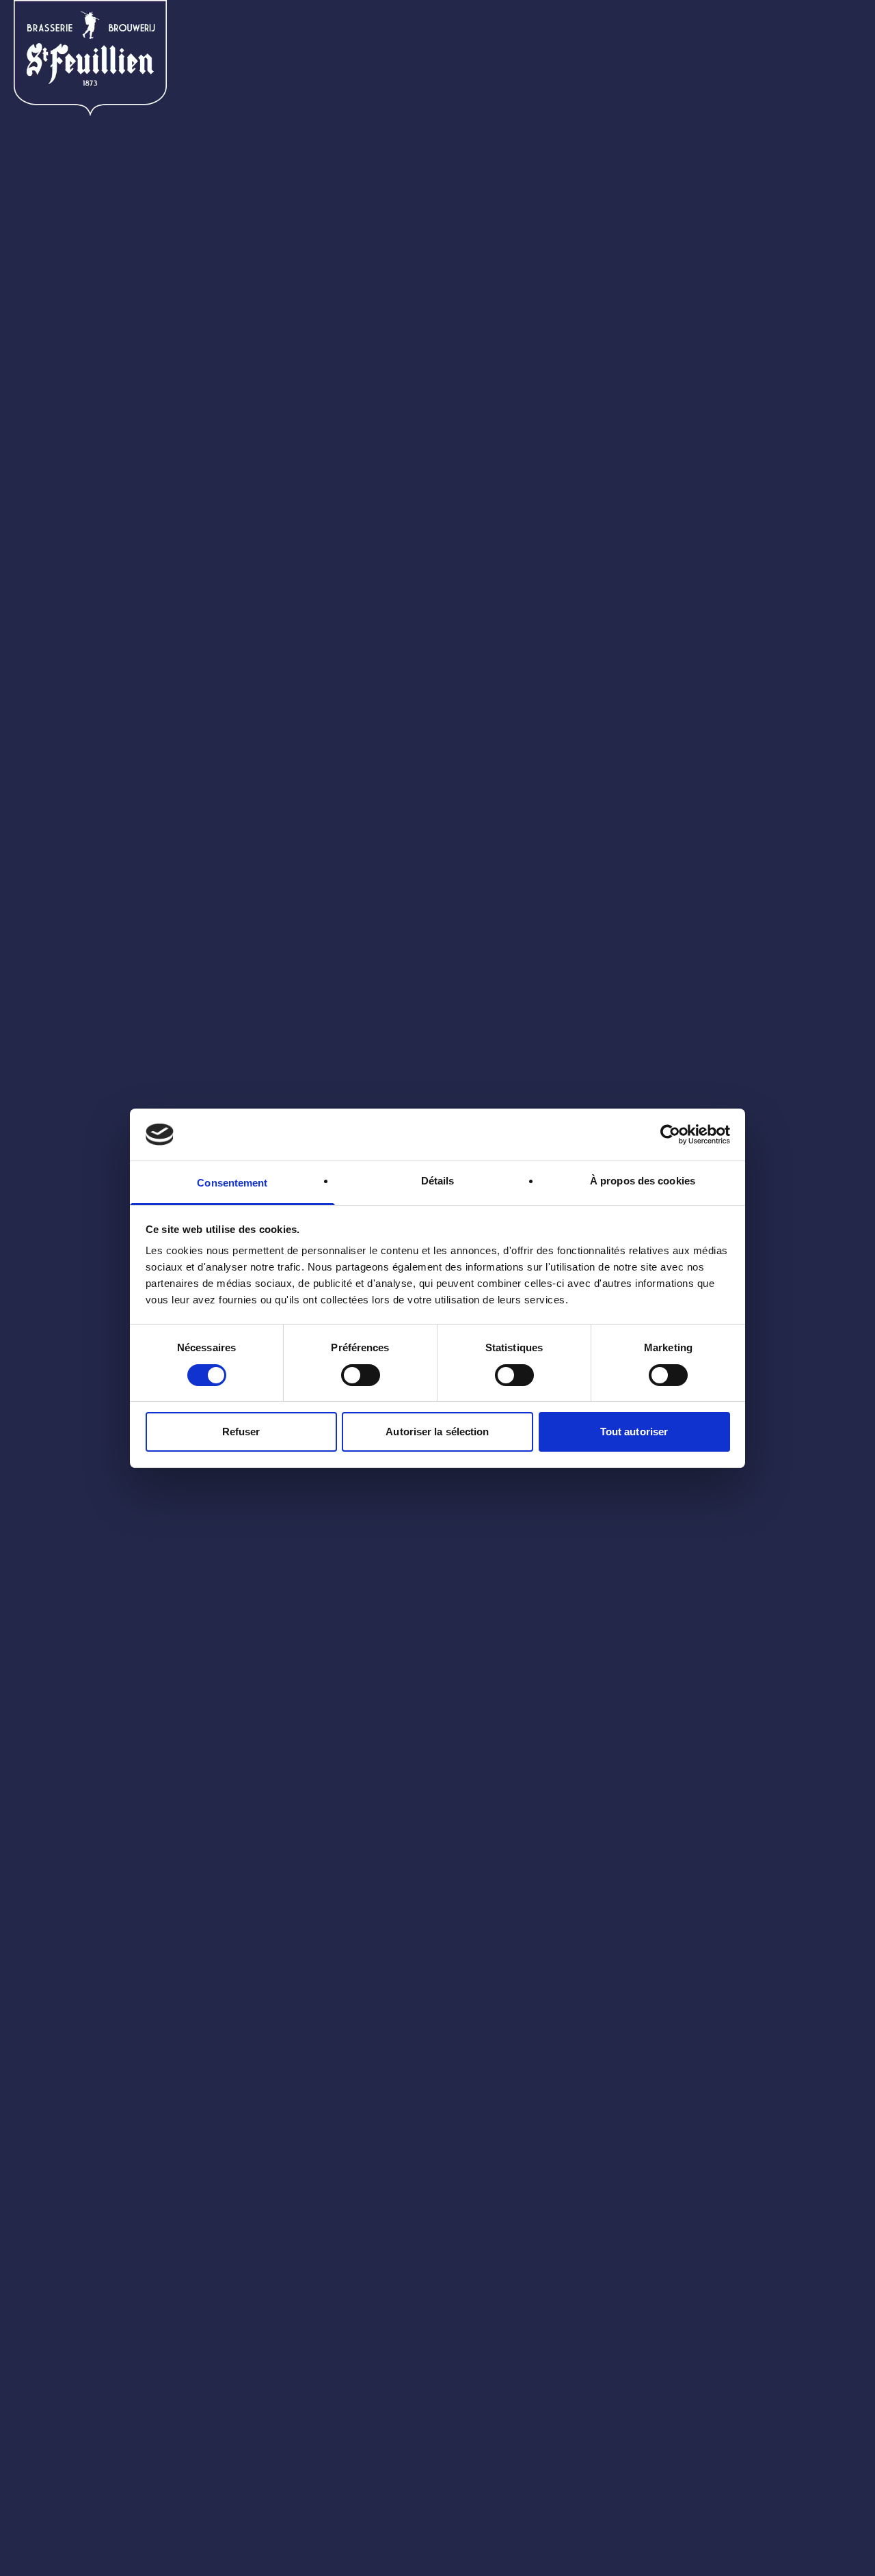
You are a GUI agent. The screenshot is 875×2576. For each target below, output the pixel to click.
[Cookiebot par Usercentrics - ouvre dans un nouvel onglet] (670, 1135)
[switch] (361, 1375)
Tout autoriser (634, 1432)
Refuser (241, 1432)
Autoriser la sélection (437, 1432)
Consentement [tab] (232, 1183)
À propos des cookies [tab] (643, 1181)
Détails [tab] (438, 1181)
